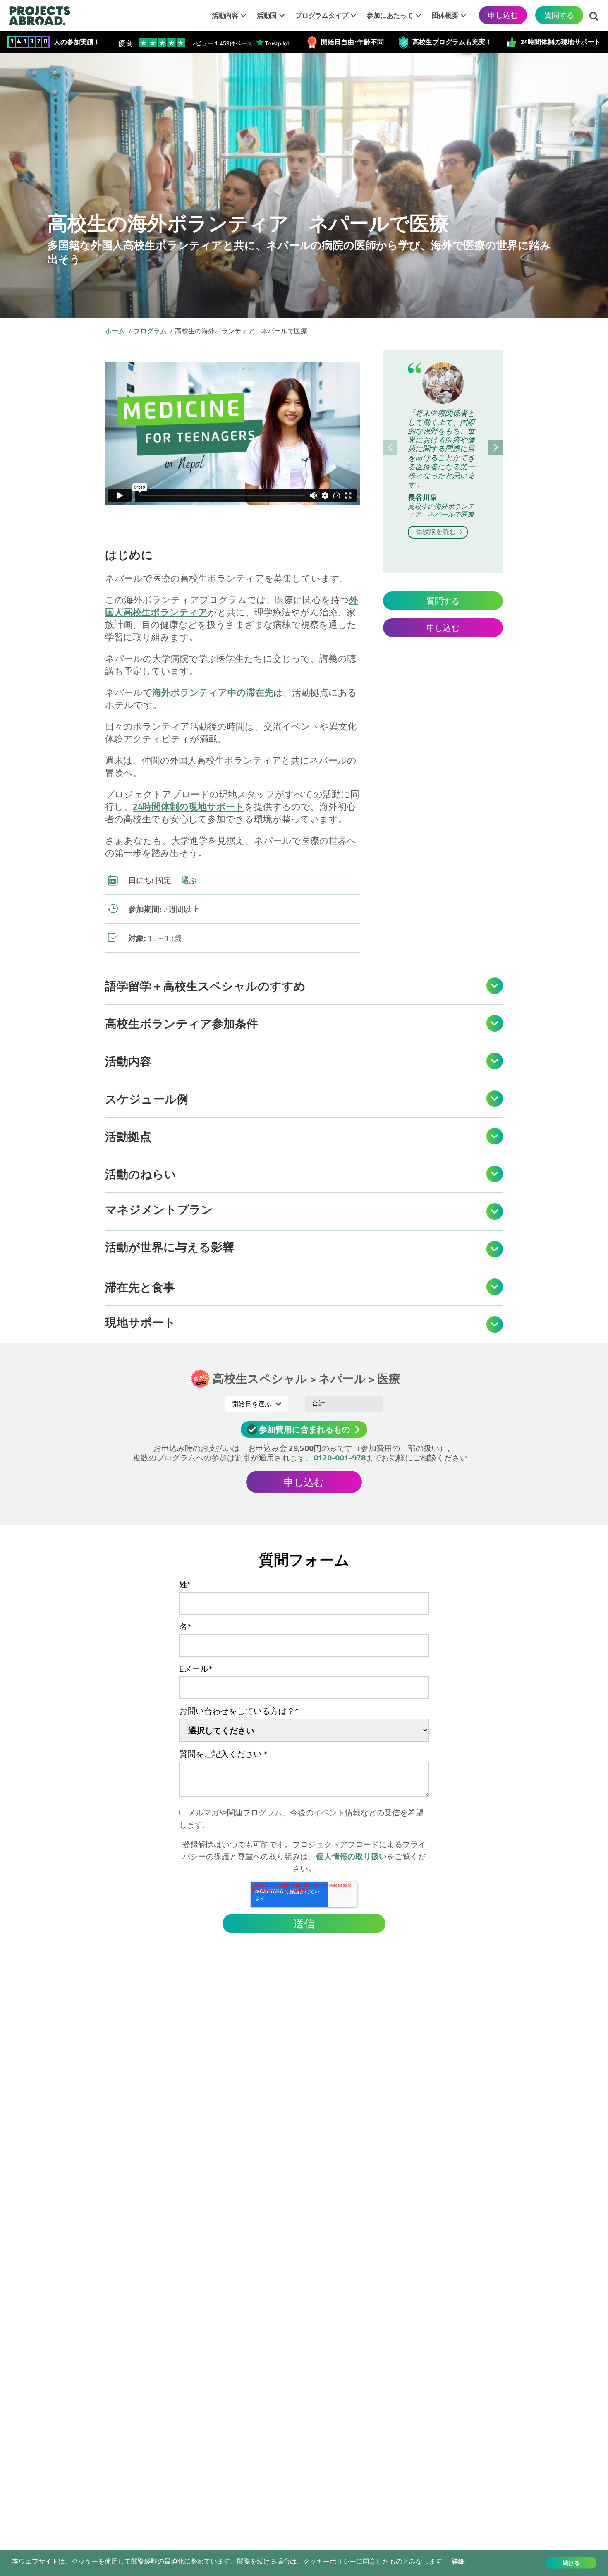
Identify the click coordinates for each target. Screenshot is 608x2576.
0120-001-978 (340, 1457)
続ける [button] (571, 2563)
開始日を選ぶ (251, 1404)
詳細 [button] (458, 2561)
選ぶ (189, 880)
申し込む (503, 15)
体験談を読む (437, 531)
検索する (594, 14)
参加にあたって (390, 15)
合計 (318, 1403)
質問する (559, 15)
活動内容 (225, 15)
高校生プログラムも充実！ (452, 42)
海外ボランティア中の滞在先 (213, 692)
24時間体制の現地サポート (560, 42)
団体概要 (445, 15)
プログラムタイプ (322, 15)
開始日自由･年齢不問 (352, 42)
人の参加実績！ (77, 42)
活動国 (267, 15)
